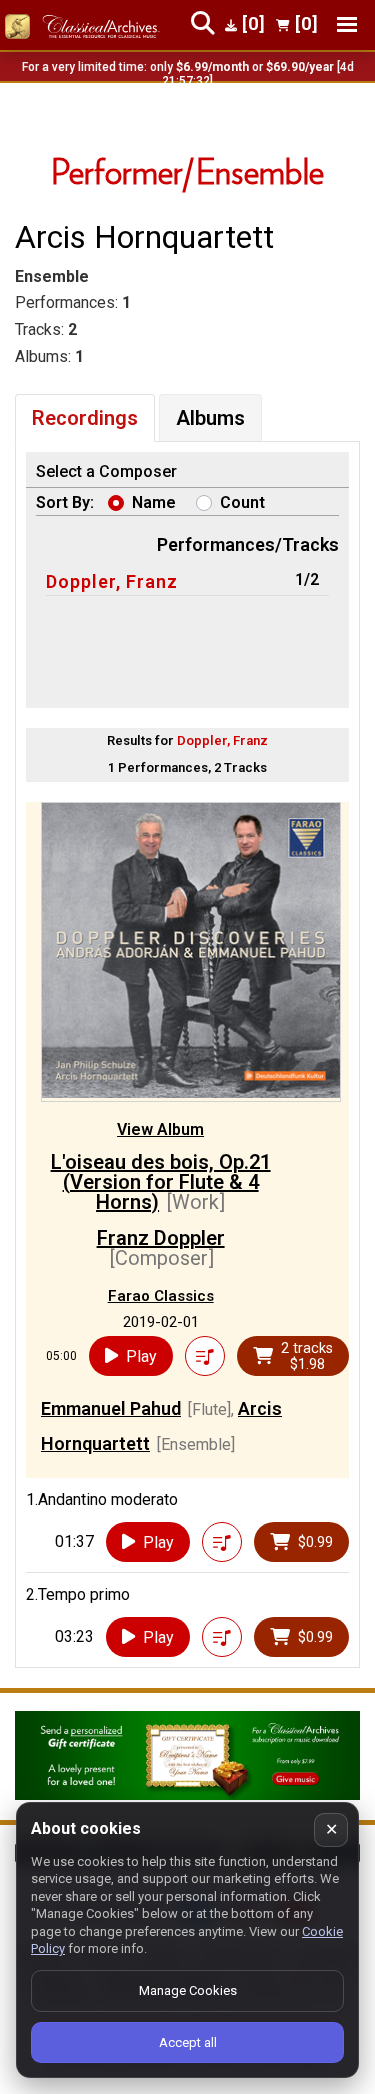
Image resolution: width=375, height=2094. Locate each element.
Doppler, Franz (112, 581)
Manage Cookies (188, 1990)
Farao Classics (161, 1296)
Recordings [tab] (85, 418)
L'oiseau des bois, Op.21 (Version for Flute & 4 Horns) (161, 1182)
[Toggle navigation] (347, 24)
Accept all (188, 2042)
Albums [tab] (210, 418)
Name (154, 502)
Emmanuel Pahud (111, 1408)
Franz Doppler (161, 1238)
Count (242, 502)
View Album (160, 1129)
